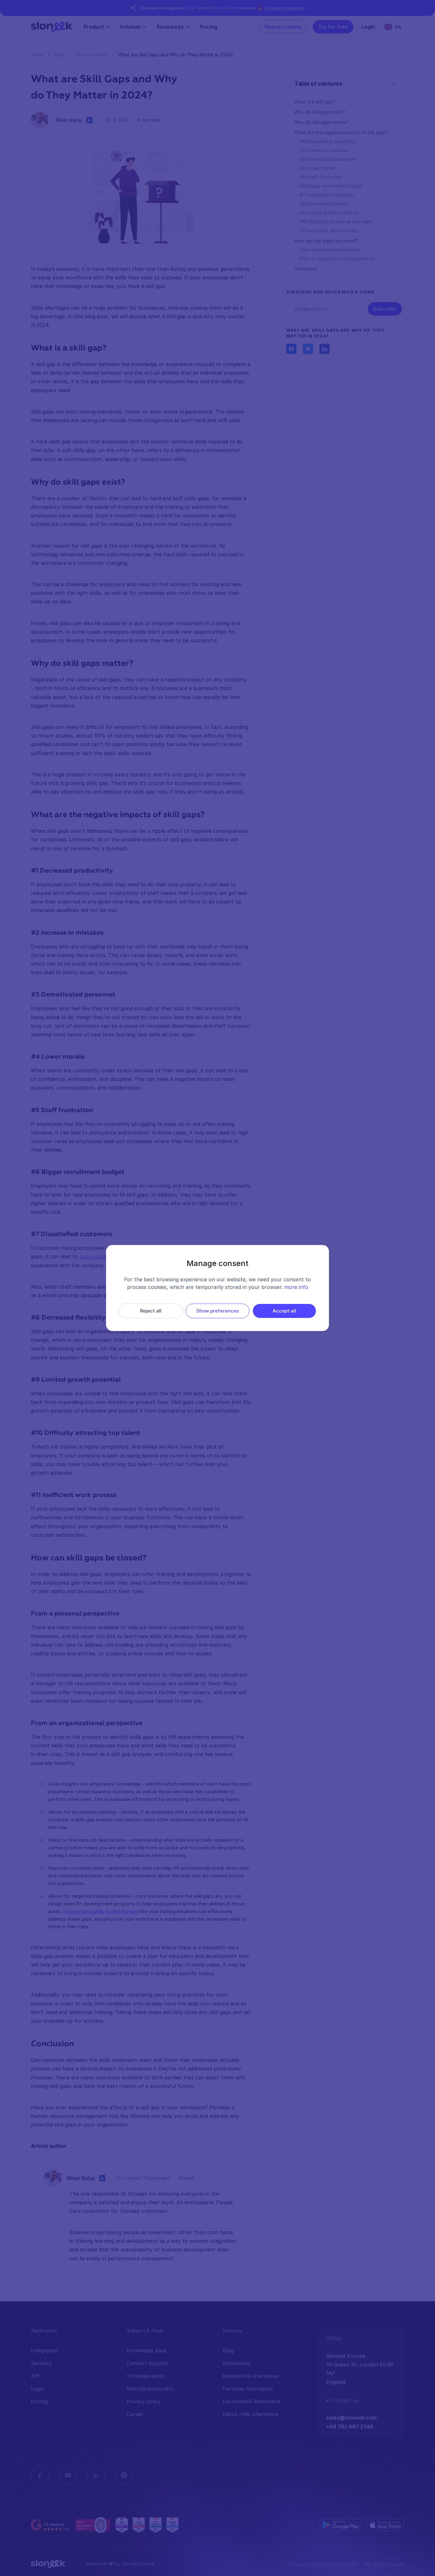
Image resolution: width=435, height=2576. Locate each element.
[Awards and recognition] (147, 2525)
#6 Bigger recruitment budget (331, 186)
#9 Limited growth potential (329, 213)
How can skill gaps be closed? (326, 241)
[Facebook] (40, 2475)
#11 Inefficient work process (329, 230)
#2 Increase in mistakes (324, 150)
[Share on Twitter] (308, 349)
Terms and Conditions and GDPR (323, 2564)
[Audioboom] (124, 2475)
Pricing (208, 27)
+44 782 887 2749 (350, 2427)
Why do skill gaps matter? (322, 122)
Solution (130, 27)
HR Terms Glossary (384, 2564)
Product (94, 27)
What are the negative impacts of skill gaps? (342, 132)
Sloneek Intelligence (285, 8)
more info (296, 1287)
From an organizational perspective (337, 259)
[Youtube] (68, 2475)
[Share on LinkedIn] (324, 349)
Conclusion (306, 269)
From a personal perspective (330, 250)
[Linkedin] (96, 2475)
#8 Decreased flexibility (325, 204)
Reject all (151, 1311)
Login (368, 27)
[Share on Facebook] (291, 349)
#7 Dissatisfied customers (327, 195)
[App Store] (385, 2525)
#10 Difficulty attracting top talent (336, 222)
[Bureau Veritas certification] (93, 2525)
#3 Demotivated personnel (328, 159)
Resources (170, 27)
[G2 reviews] (51, 2525)
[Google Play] (341, 2525)
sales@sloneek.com (351, 2418)
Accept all (284, 1311)
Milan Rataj (69, 120)
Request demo (283, 27)
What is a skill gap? (314, 102)
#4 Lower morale (317, 168)
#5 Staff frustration (321, 177)
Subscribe (385, 309)
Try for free (333, 27)
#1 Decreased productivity (328, 141)
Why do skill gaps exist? (320, 112)
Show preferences (217, 1311)
